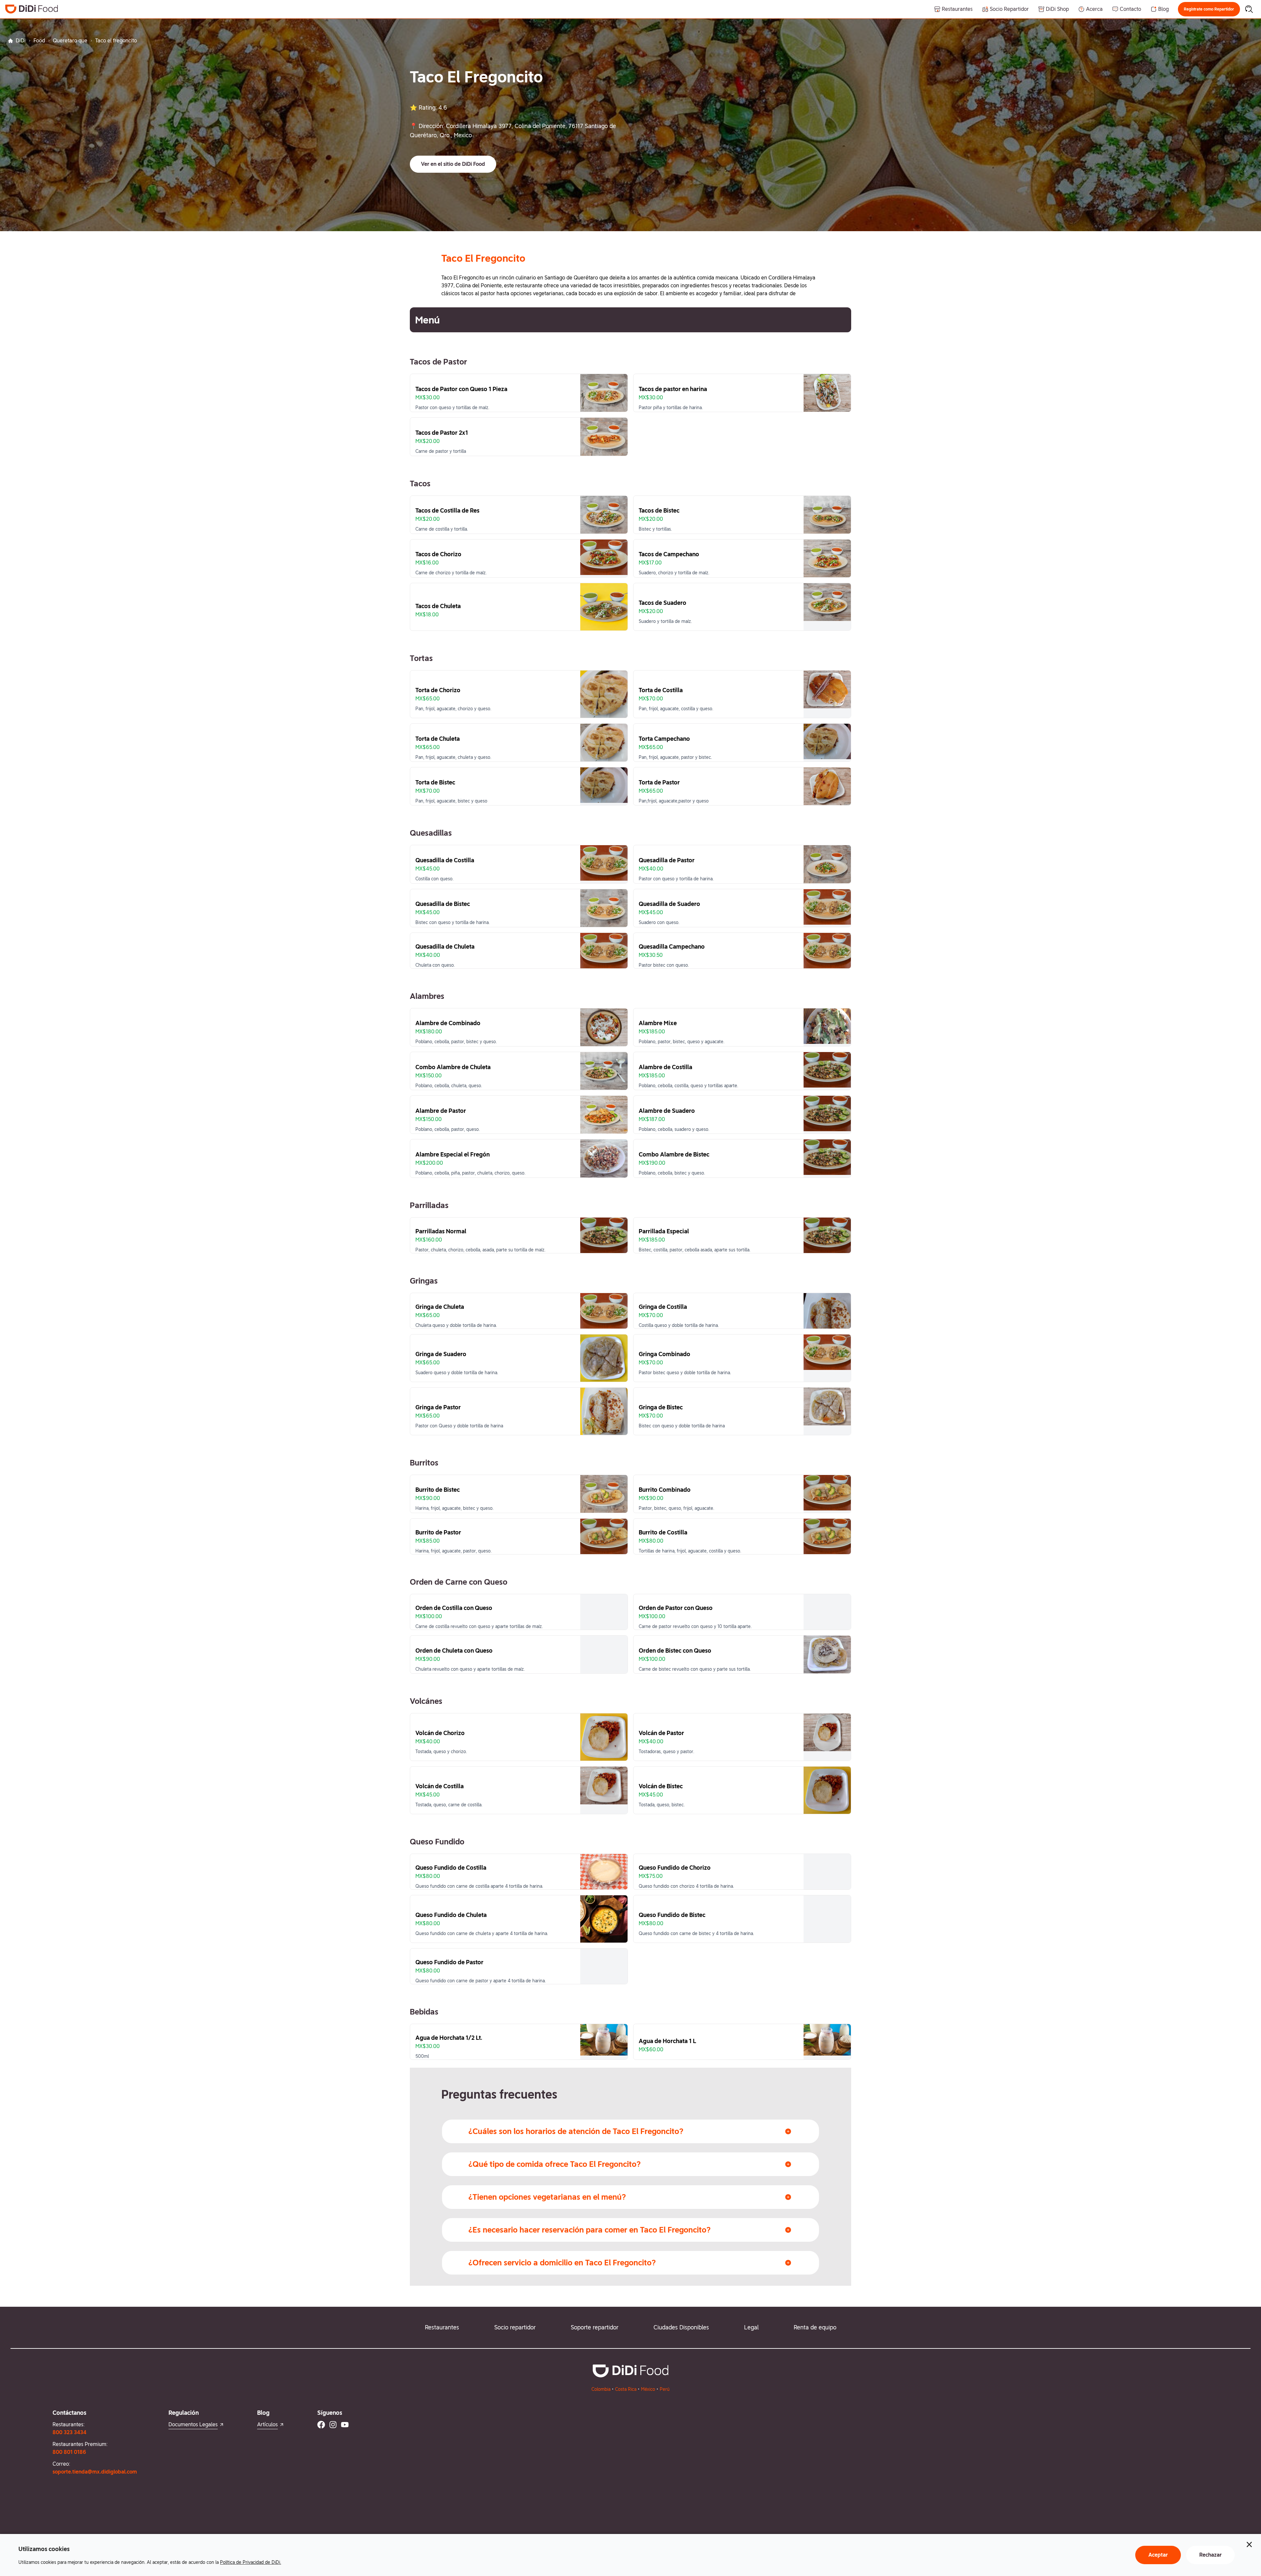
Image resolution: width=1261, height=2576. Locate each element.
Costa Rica (626, 2389)
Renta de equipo (815, 2327)
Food (39, 41)
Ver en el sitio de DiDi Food (453, 164)
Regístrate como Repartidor (1209, 9)
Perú (665, 2389)
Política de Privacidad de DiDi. (251, 2562)
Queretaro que (70, 41)
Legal (751, 2327)
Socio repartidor (515, 2327)
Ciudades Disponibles (681, 2327)
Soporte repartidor (595, 2327)
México (648, 2389)
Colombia (601, 2389)
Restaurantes (442, 2327)
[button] (1209, 9)
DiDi (21, 41)
